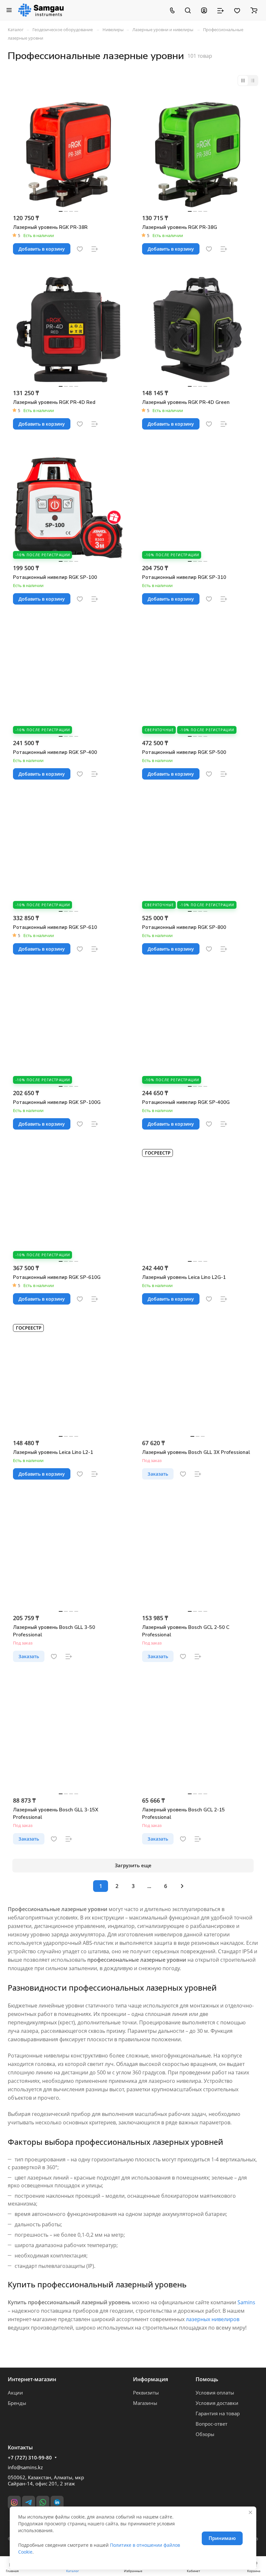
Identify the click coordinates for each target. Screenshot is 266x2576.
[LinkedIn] (57, 2502)
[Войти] (204, 10)
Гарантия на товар (218, 2413)
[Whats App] (43, 2502)
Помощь (207, 2379)
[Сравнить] (95, 249)
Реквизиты (146, 2393)
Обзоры (205, 2434)
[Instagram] (14, 2502)
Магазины (145, 2403)
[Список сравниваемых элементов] (221, 10)
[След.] (182, 1886)
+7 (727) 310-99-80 (30, 2457)
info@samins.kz (25, 2467)
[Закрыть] (250, 2512)
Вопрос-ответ (212, 2424)
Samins (246, 2302)
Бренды (17, 2403)
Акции (15, 2393)
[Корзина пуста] (254, 10)
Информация (151, 2379)
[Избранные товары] (237, 10)
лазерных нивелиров (213, 2319)
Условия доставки (217, 2403)
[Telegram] (29, 2502)
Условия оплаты (215, 2393)
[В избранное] (80, 249)
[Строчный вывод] (253, 81)
